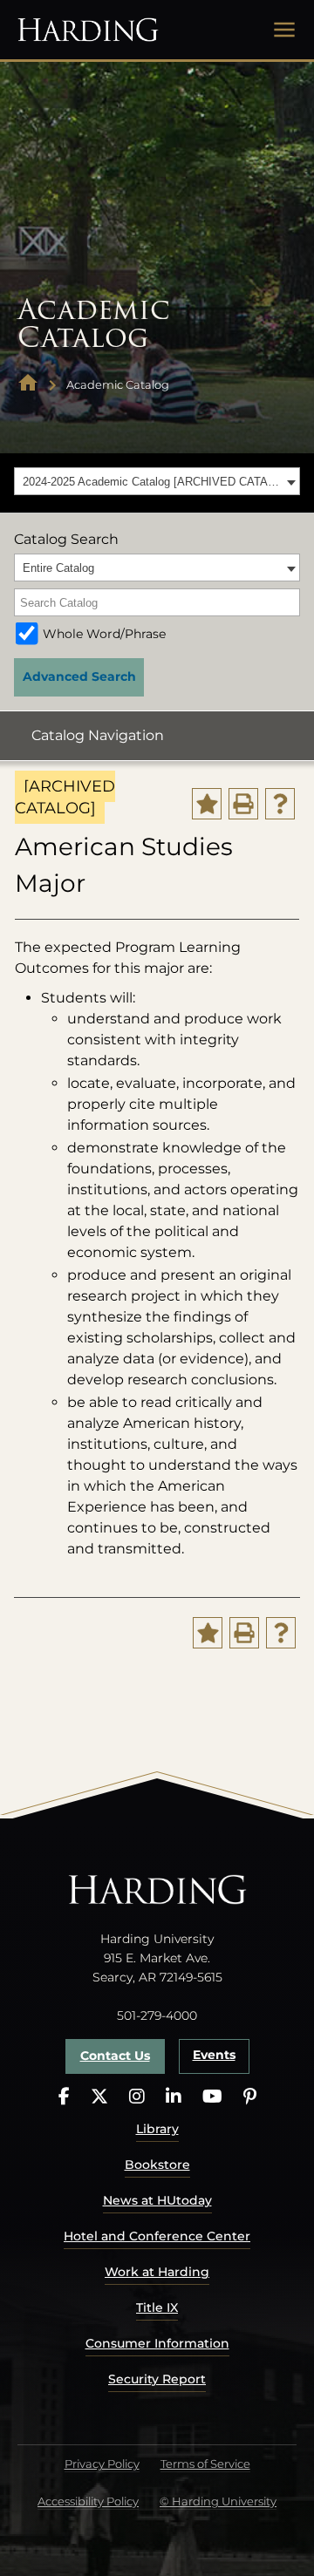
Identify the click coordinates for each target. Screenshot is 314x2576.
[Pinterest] (250, 2097)
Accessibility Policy (88, 2501)
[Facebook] (64, 2097)
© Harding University (218, 2501)
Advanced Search (79, 676)
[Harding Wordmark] (88, 30)
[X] (99, 2097)
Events (214, 2055)
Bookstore (157, 2165)
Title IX (157, 2308)
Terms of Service (205, 2464)
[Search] (288, 602)
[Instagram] (137, 2097)
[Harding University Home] (28, 385)
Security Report (157, 2379)
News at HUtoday (157, 2200)
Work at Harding (157, 2272)
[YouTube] (212, 2097)
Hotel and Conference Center (157, 2236)
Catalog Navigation (98, 735)
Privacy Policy (102, 2464)
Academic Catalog (118, 384)
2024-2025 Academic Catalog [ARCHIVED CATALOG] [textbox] (152, 482)
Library (157, 2129)
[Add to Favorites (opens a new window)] (207, 804)
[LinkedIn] (174, 2097)
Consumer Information (157, 2343)
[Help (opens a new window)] (280, 804)
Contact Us (115, 2056)
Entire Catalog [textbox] (58, 568)
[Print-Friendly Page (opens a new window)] (243, 804)
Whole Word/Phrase (104, 634)
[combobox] (157, 481)
